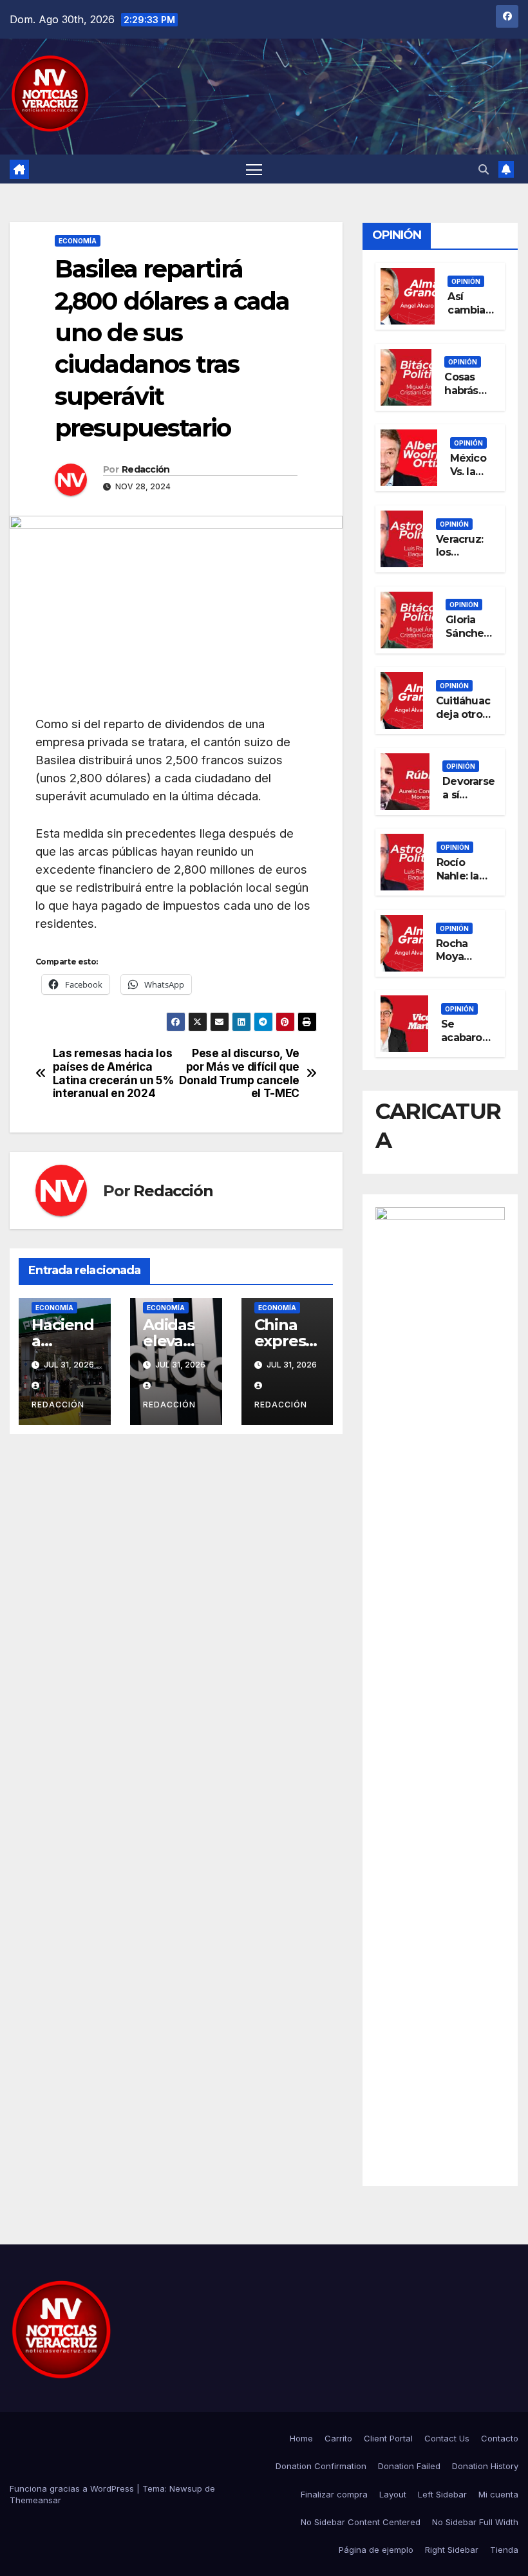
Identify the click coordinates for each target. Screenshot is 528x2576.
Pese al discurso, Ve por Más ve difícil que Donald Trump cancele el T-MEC (239, 1073)
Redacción (146, 469)
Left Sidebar (442, 2494)
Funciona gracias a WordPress (73, 2488)
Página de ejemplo (376, 2550)
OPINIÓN (466, 281)
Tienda (504, 2550)
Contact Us (447, 2438)
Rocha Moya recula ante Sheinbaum (465, 964)
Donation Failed (409, 2466)
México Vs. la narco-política (469, 478)
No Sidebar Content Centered (361, 2522)
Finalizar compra (334, 2494)
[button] (484, 169)
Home (301, 2438)
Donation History (485, 2466)
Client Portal (388, 2438)
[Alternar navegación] (254, 169)
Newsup (186, 2488)
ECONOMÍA (78, 241)
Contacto (500, 2438)
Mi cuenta (498, 2494)
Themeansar (35, 2500)
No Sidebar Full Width (475, 2522)
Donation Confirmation (321, 2466)
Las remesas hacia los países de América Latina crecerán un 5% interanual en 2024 (113, 1073)
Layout (393, 2494)
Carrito (338, 2438)
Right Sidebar (452, 2550)
